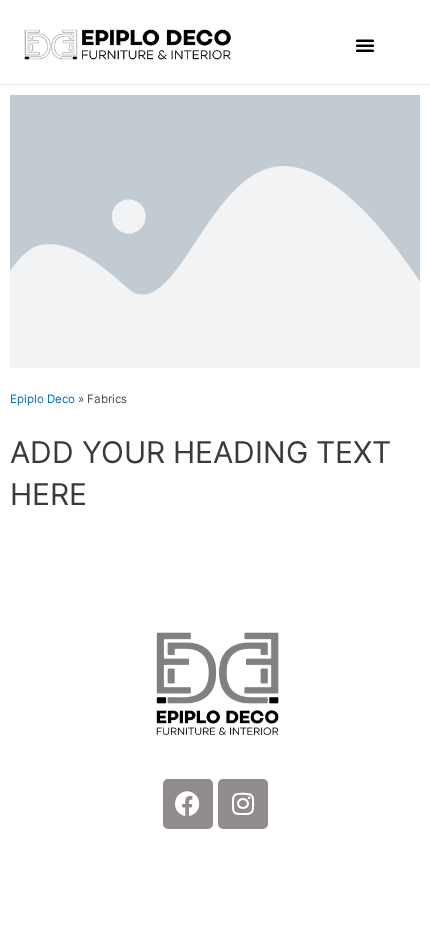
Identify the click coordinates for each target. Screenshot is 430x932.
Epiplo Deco (42, 399)
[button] (365, 45)
